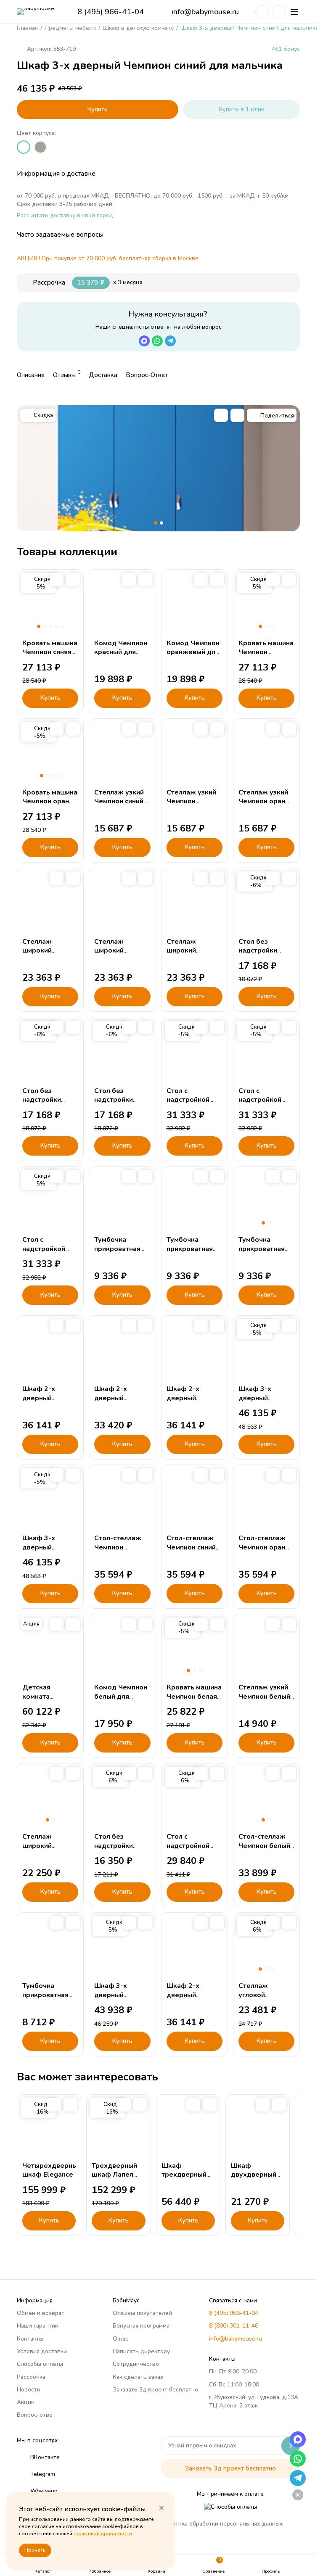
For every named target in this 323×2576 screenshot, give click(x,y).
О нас (120, 2339)
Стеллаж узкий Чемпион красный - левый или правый (194, 806)
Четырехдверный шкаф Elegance (52, 2170)
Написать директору (141, 2351)
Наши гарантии (38, 2326)
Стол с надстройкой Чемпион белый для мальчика (192, 1850)
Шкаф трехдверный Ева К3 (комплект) (184, 2179)
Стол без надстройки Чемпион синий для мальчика (263, 955)
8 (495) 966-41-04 (111, 12)
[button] (156, 523)
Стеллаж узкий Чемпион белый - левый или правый (264, 1701)
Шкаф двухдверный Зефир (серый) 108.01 (256, 2179)
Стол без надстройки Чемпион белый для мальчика (120, 1850)
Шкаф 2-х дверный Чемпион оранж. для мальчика (194, 1402)
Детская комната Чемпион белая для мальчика (48, 1701)
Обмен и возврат (41, 2313)
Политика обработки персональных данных (222, 2524)
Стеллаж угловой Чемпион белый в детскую (264, 1999)
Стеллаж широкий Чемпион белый (48, 1846)
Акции (26, 2402)
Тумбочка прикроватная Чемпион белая (48, 1995)
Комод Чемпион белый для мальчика (121, 1696)
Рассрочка (31, 2377)
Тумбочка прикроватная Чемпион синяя (119, 1249)
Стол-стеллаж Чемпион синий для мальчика (191, 1547)
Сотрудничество (136, 2364)
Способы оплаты (40, 2364)
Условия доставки (42, 2351)
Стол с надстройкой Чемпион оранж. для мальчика (49, 1253)
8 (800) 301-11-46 (234, 2326)
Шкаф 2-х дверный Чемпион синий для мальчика (47, 1402)
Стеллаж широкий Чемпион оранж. (194, 951)
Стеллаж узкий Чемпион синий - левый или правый (121, 806)
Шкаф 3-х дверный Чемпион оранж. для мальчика (49, 1552)
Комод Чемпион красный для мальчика (121, 652)
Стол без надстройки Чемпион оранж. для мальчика (121, 1104)
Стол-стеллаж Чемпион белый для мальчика (264, 1846)
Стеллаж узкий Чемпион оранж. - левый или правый (266, 806)
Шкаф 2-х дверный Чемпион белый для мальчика (120, 1402)
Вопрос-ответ (36, 2415)
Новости (29, 2390)
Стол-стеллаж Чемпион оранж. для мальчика (266, 1547)
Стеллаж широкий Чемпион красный (109, 955)
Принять (35, 2550)
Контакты (30, 2339)
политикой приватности (103, 2534)
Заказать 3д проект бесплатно (155, 2390)
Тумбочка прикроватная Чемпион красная (262, 1253)
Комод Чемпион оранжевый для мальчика (193, 652)
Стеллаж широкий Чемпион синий (47, 951)
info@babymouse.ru (205, 12)
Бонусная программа (141, 2326)
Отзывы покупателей (142, 2313)
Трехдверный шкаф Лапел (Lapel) (114, 2175)
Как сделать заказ (138, 2377)
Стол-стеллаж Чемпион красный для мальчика (118, 1552)
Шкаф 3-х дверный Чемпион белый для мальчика (120, 1999)
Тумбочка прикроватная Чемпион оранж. (194, 1249)
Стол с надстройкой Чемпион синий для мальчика (191, 1104)
